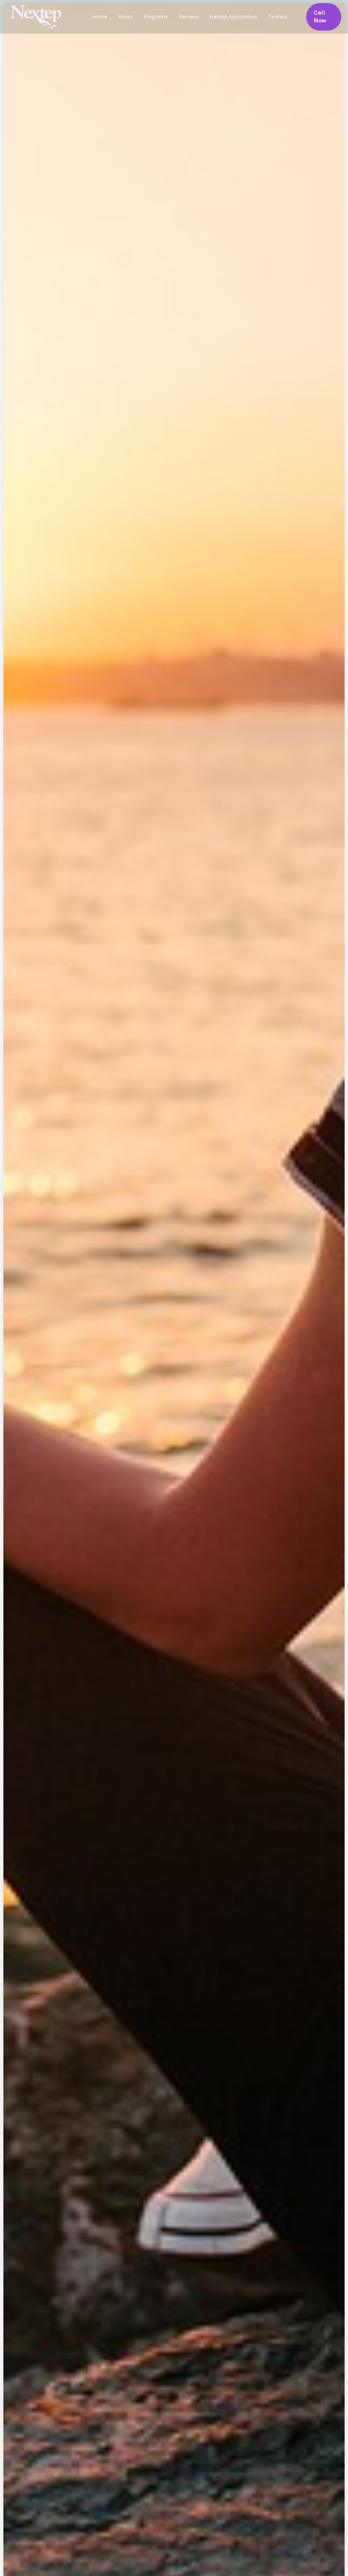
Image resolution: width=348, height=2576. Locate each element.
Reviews (189, 16)
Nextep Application (233, 16)
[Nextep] (37, 16)
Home (100, 16)
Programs (156, 16)
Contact (278, 16)
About (125, 16)
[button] (324, 17)
